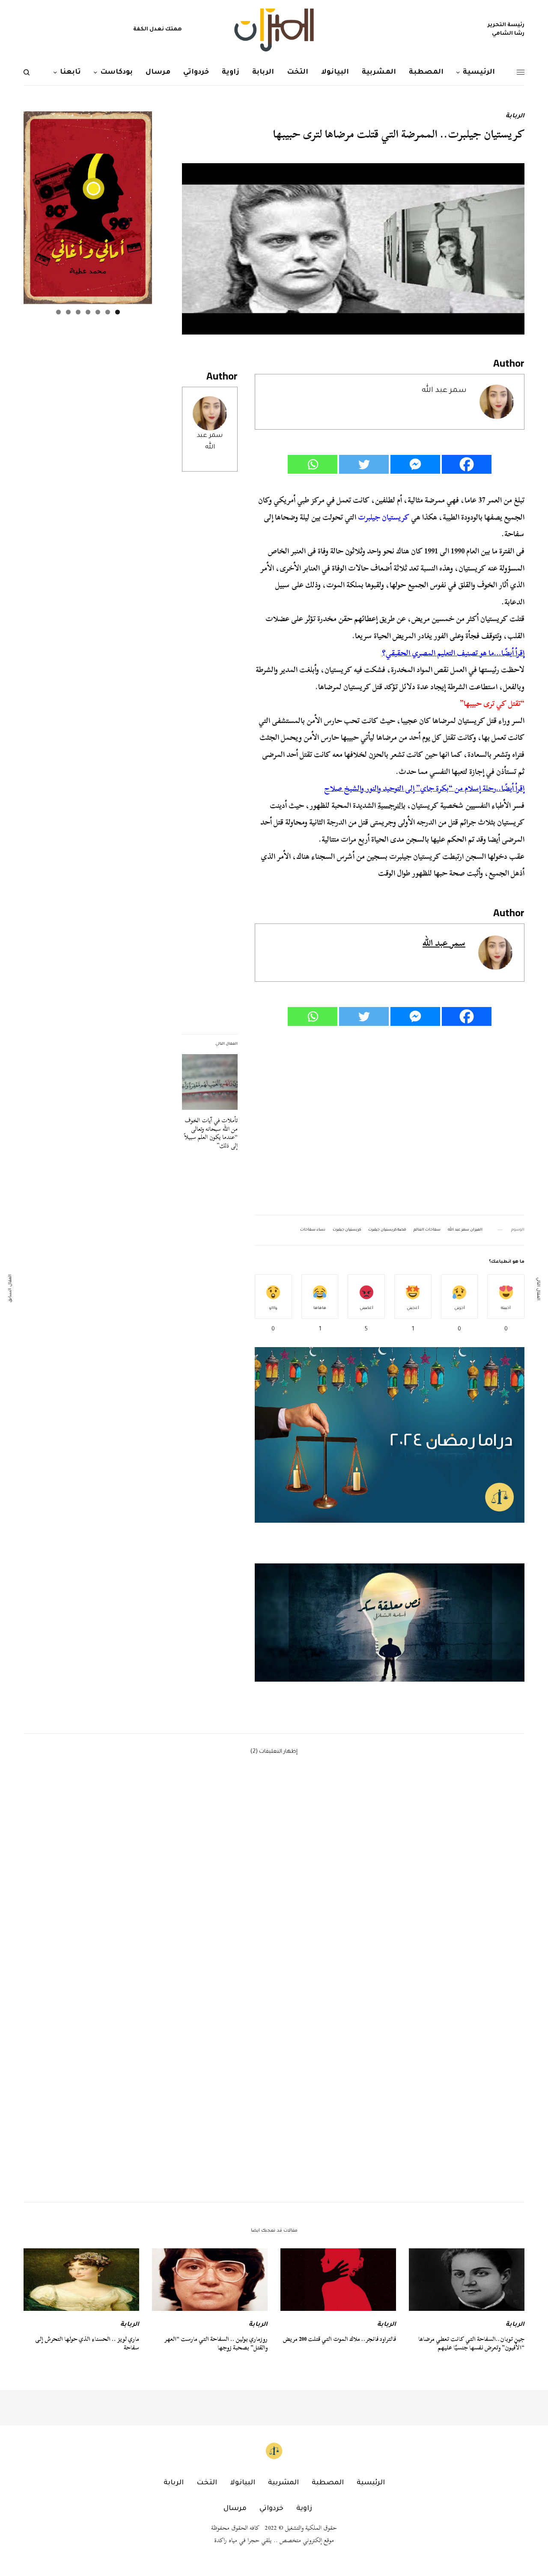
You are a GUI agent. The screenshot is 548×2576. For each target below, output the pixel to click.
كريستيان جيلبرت (347, 1230)
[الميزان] (274, 30)
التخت (207, 2483)
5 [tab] (78, 312)
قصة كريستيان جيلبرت (387, 1230)
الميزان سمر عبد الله (465, 1230)
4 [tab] (88, 312)
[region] (390, 1623)
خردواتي (271, 2509)
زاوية (304, 2509)
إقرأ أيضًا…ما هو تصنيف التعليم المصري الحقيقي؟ (453, 653)
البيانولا (243, 2483)
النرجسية (390, 805)
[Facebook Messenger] (415, 464)
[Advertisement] (390, 1121)
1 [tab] (118, 312)
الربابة (515, 117)
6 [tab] (68, 312)
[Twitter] (364, 464)
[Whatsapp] (313, 464)
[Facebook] (467, 464)
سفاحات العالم (427, 1230)
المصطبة (328, 2483)
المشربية (283, 2483)
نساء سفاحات (313, 1230)
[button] (390, 1623)
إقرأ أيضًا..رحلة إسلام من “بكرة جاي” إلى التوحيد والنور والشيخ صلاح (424, 788)
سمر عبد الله (444, 391)
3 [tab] (98, 312)
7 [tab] (58, 312)
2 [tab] (108, 312)
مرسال (235, 2509)
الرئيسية (371, 2483)
